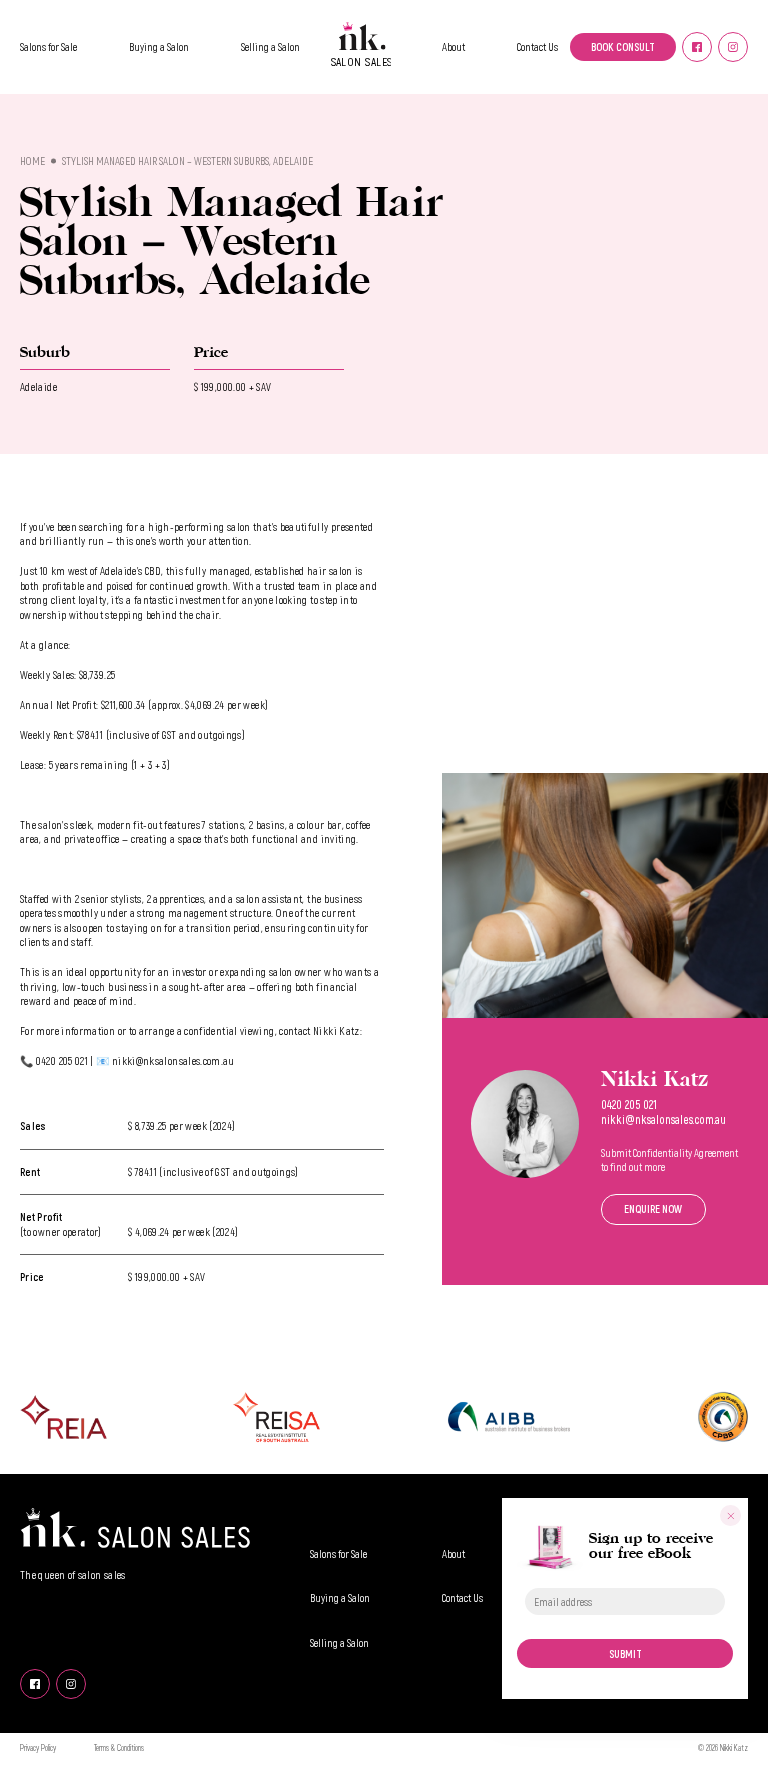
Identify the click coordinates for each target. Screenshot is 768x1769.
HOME (32, 160)
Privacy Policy (38, 1748)
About (453, 46)
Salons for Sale (48, 46)
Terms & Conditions (119, 1748)
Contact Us (537, 46)
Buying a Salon (159, 46)
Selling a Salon (270, 46)
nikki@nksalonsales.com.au (663, 1119)
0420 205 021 (629, 1104)
